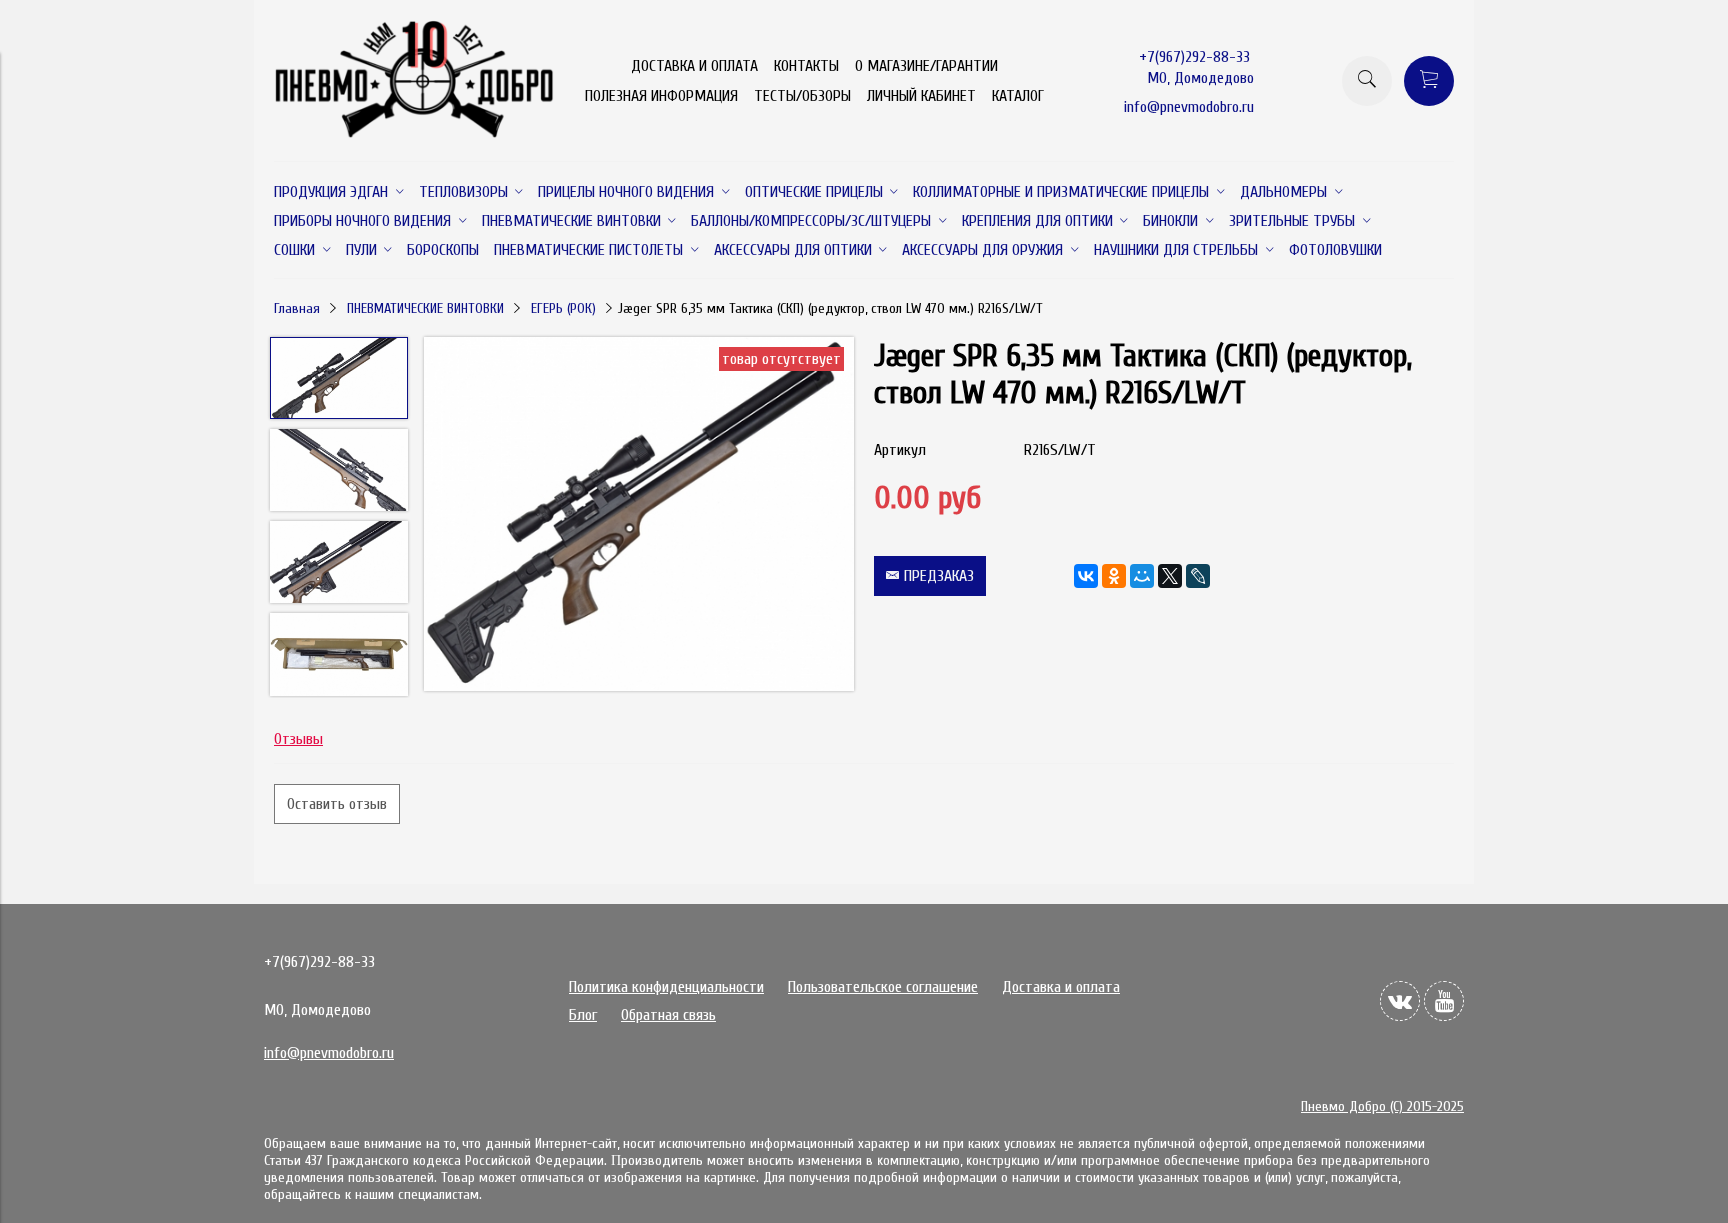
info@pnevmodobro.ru (1189, 107)
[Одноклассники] (1114, 576)
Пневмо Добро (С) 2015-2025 (1382, 1106)
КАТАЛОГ (1018, 96)
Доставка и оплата (1061, 987)
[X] (1170, 576)
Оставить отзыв (337, 804)
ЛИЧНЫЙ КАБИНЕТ (921, 96)
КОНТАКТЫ (806, 66)
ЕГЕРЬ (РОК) (563, 308)
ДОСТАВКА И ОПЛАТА (694, 66)
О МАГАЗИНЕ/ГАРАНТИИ (926, 66)
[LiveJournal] (1198, 576)
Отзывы (298, 739)
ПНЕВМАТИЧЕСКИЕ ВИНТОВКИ (425, 308)
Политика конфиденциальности (666, 987)
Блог (583, 1015)
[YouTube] (1444, 1001)
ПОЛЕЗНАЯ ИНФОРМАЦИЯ (661, 96)
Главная (297, 308)
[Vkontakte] (1400, 1001)
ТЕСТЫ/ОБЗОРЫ (802, 96)
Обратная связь (668, 1015)
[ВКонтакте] (1086, 576)
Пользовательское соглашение (883, 987)
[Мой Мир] (1142, 576)
